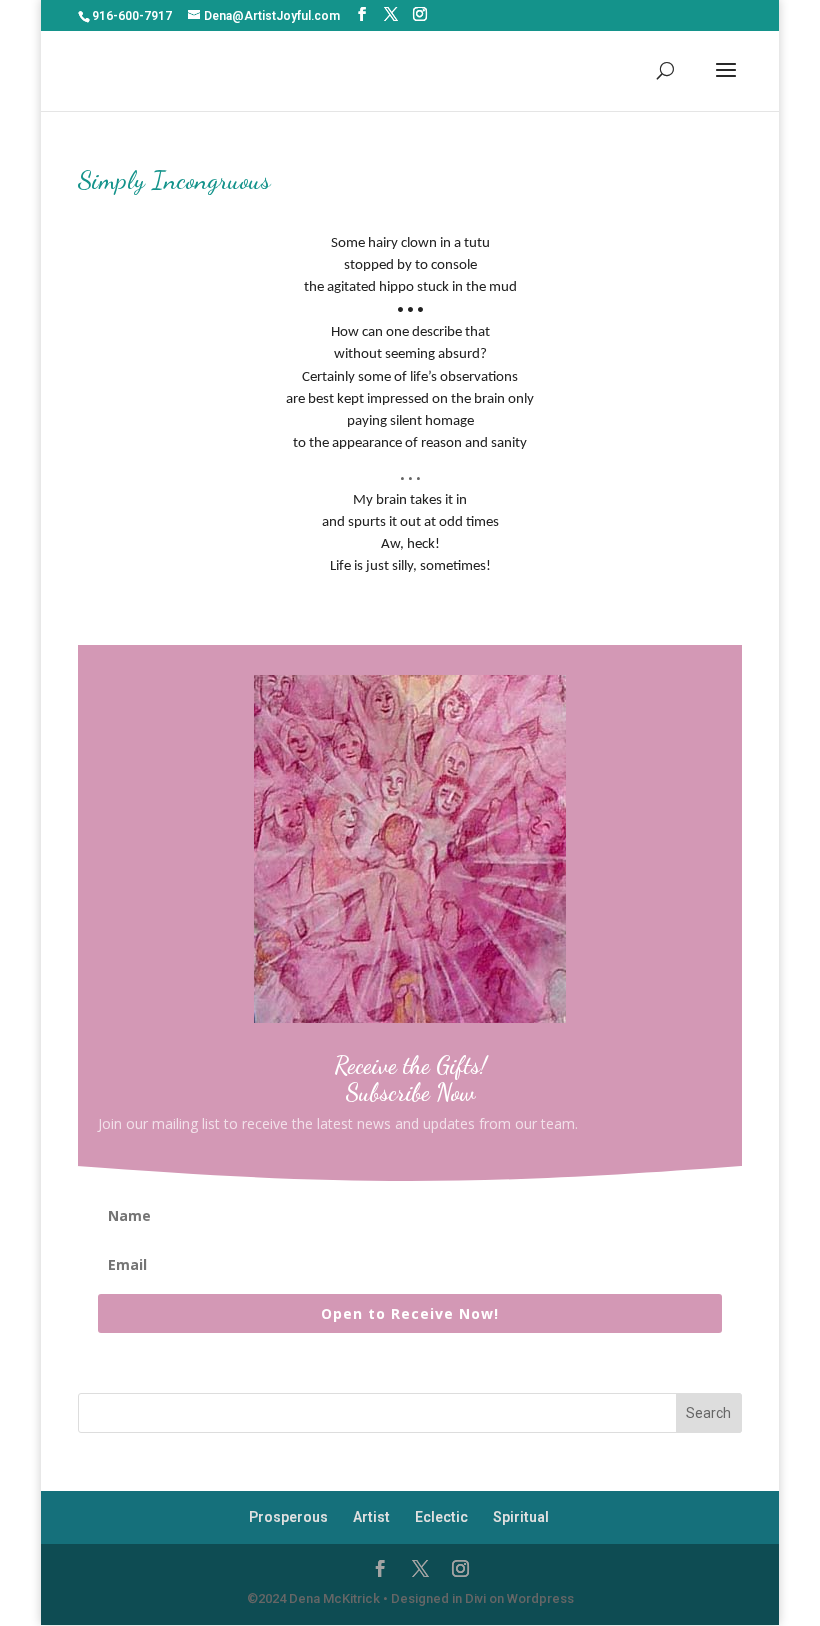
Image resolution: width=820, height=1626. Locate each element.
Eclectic (441, 1517)
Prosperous (288, 1517)
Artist (371, 1517)
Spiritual (521, 1517)
